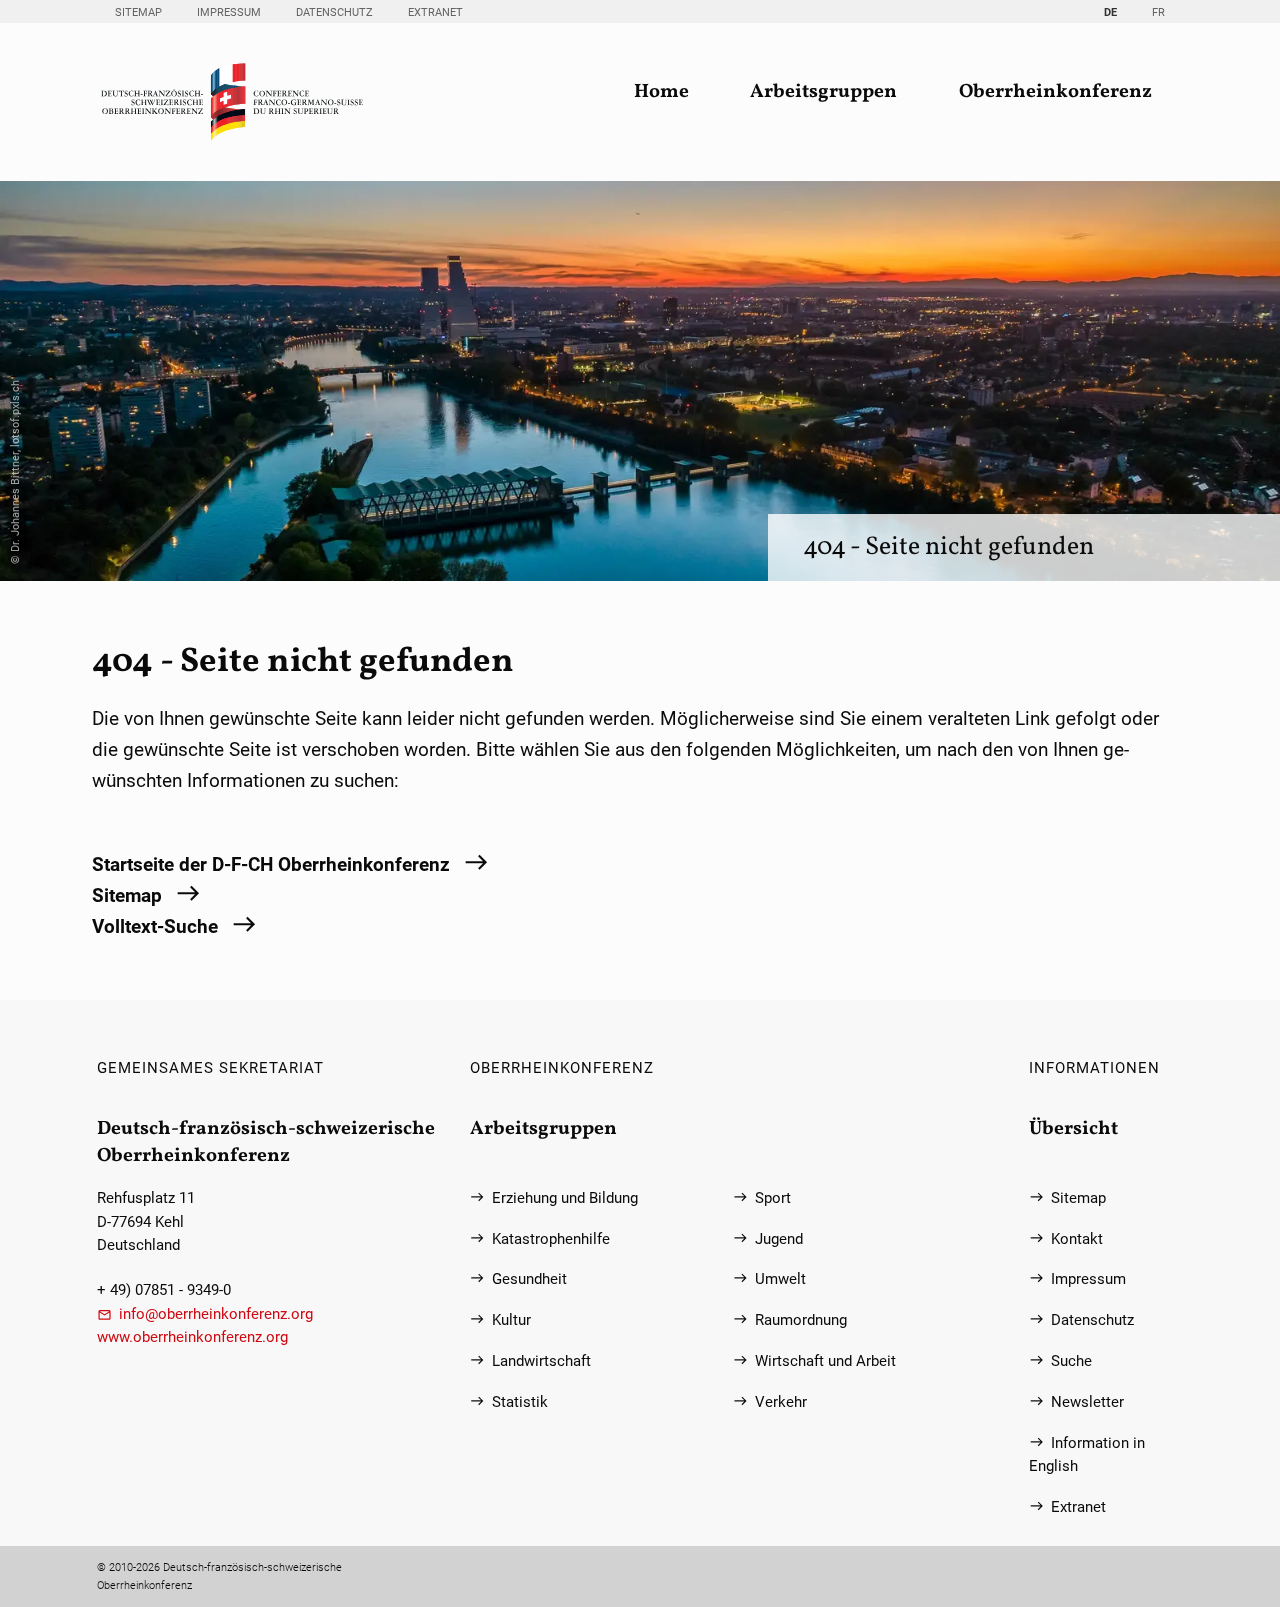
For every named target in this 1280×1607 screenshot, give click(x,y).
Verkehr (781, 1402)
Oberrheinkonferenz (1055, 92)
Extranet (435, 12)
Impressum (229, 12)
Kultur (511, 1320)
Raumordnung (801, 1320)
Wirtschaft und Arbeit (825, 1361)
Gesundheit (529, 1279)
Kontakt (1077, 1239)
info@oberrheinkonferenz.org (216, 1314)
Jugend (779, 1239)
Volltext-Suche (155, 926)
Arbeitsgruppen (823, 92)
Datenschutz (334, 12)
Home (661, 92)
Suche (1071, 1361)
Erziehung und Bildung (565, 1198)
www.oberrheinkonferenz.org (192, 1337)
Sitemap (138, 12)
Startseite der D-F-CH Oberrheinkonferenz (271, 864)
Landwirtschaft (541, 1361)
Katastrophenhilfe (551, 1239)
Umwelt (780, 1279)
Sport (773, 1198)
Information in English (1087, 1455)
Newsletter (1087, 1402)
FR (1158, 12)
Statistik (520, 1402)
